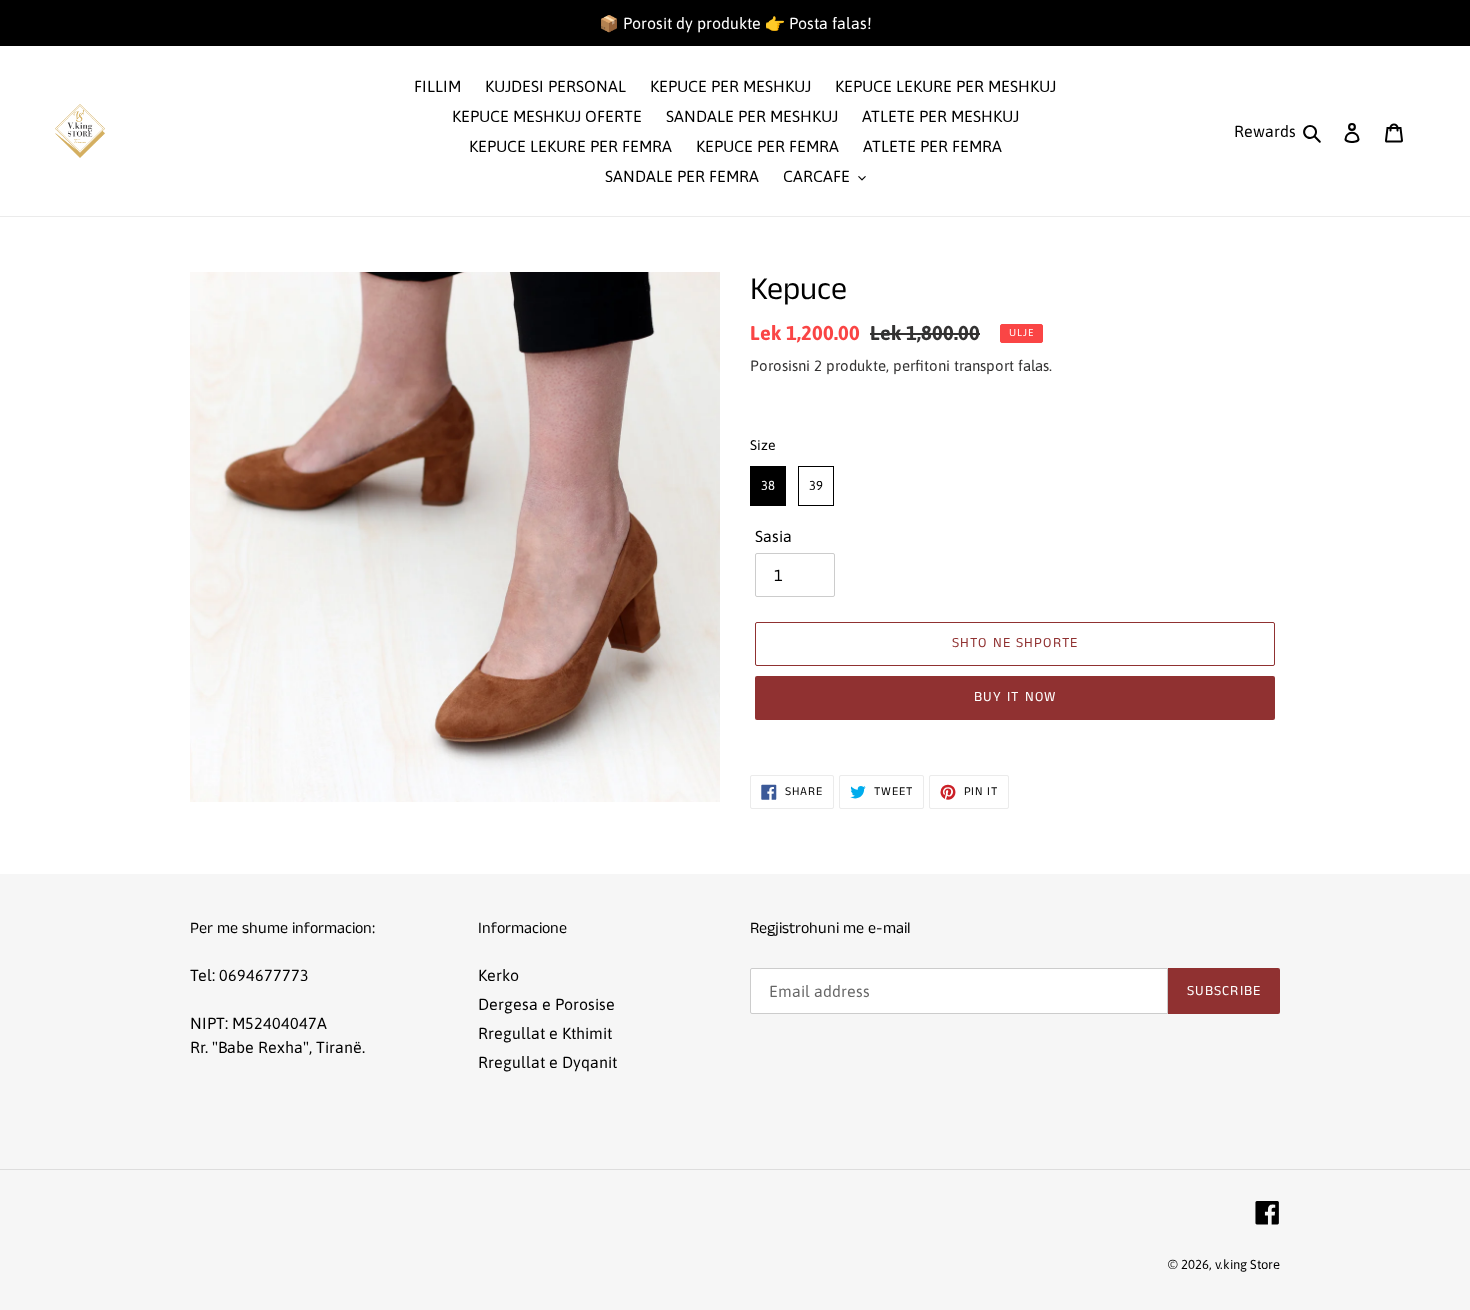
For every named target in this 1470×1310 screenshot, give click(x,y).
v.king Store (1247, 1264)
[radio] (768, 486)
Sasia (773, 536)
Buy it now (1015, 697)
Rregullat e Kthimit (545, 1033)
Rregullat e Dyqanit (547, 1062)
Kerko (498, 975)
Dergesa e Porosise (546, 1004)
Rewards (1265, 131)
